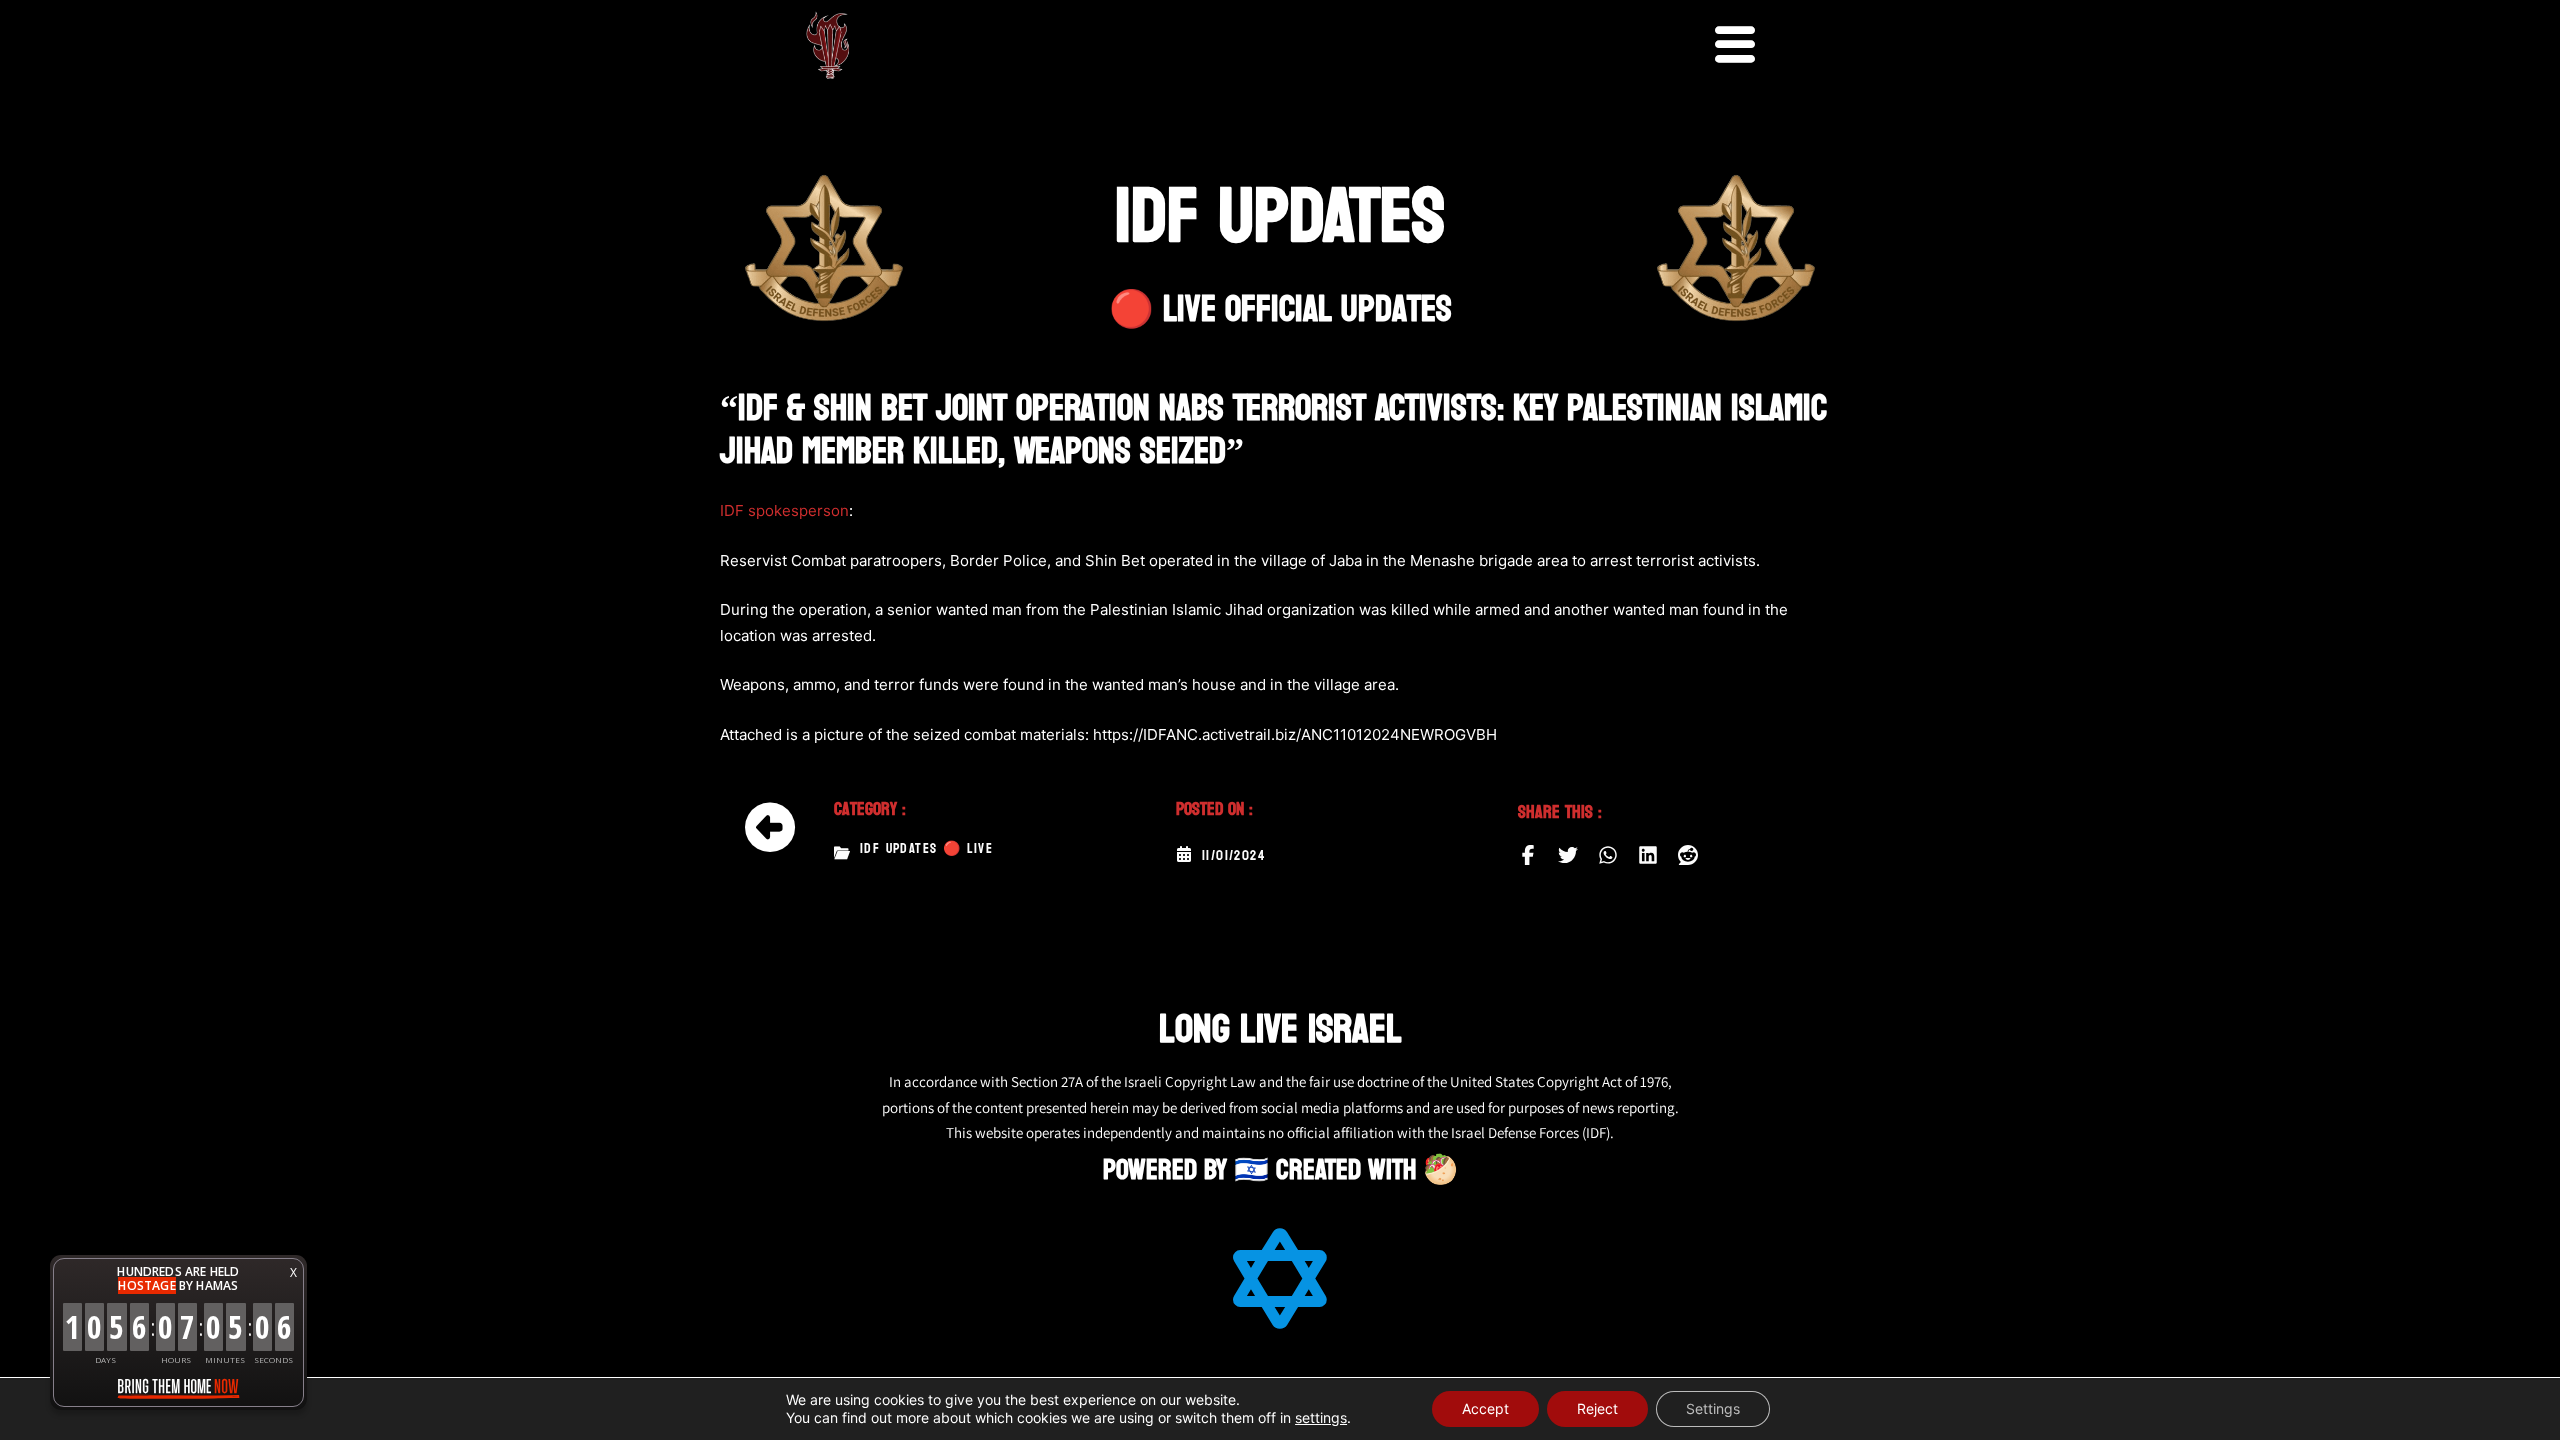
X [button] (293, 1272)
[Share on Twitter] (1568, 855)
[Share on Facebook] (1528, 855)
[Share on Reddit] (1688, 855)
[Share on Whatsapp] (1608, 855)
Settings (1713, 1408)
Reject (1597, 1408)
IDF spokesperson (784, 510)
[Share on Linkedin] (1648, 855)
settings (1321, 1417)
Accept (1485, 1408)
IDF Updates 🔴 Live (926, 849)
